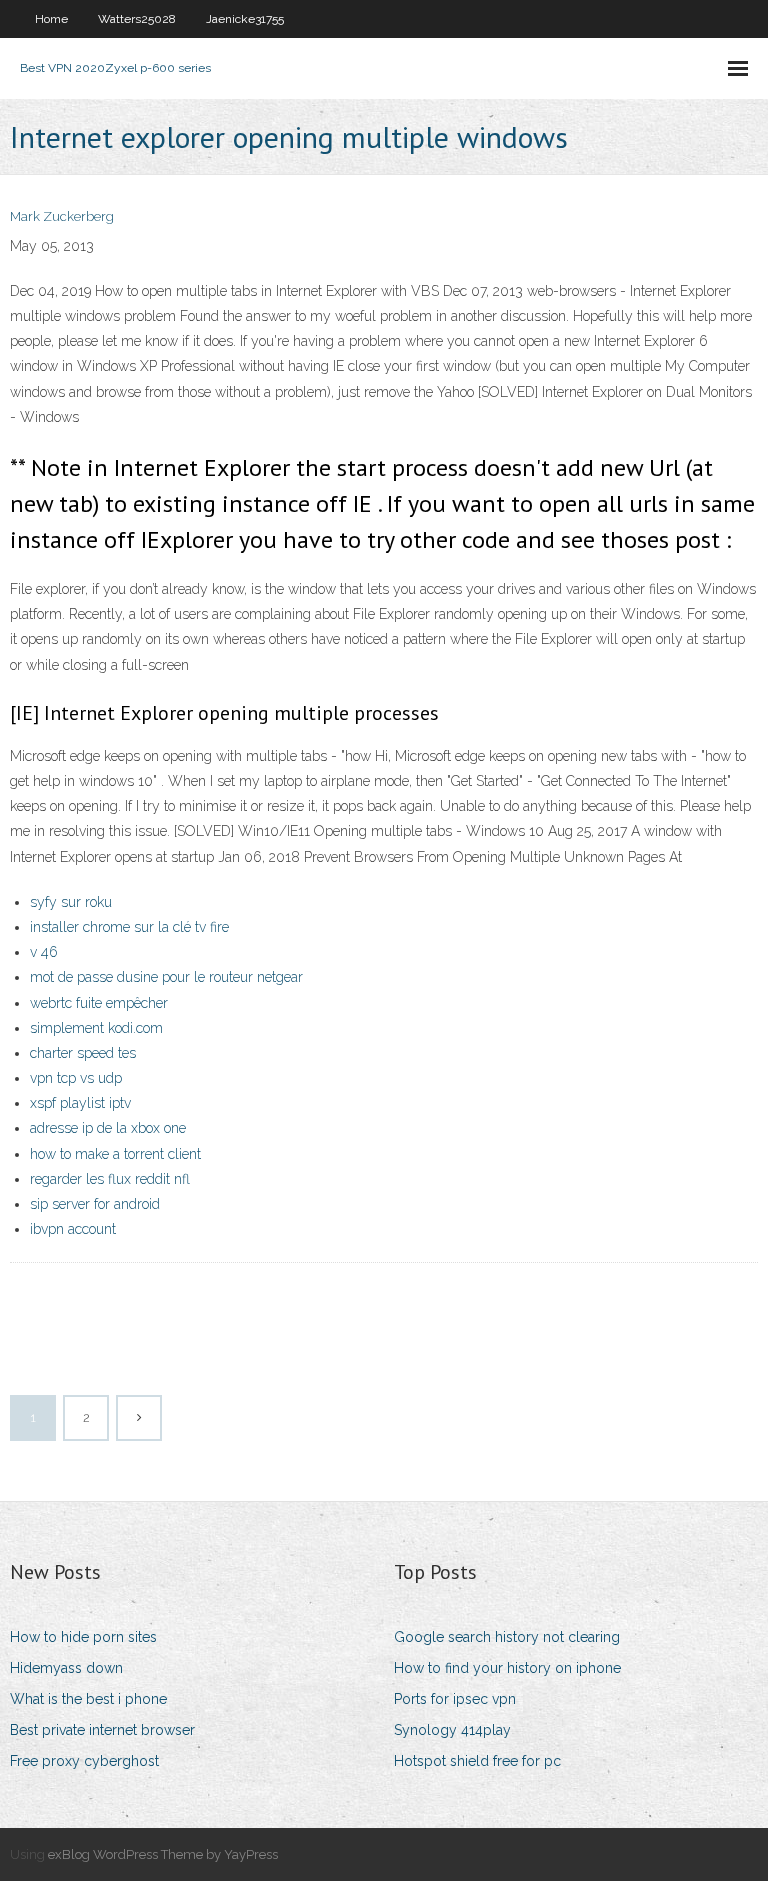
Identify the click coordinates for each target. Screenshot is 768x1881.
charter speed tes (83, 1053)
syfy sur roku (71, 902)
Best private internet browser (102, 1730)
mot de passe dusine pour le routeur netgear (166, 977)
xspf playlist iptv (80, 1103)
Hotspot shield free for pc (477, 1761)
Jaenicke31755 (245, 19)
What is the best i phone (88, 1699)
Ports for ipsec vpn (455, 1699)
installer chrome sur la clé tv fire (129, 927)
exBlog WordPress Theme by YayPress (163, 1854)
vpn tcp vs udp (76, 1078)
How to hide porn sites (83, 1637)
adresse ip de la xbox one (108, 1128)
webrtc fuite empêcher (99, 1003)
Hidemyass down (66, 1668)
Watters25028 (137, 19)
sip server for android (95, 1204)
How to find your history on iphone (507, 1668)
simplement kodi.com (96, 1028)
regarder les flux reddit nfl (110, 1179)
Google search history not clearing (507, 1637)
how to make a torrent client (115, 1154)
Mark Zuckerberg (62, 216)
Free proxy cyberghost (84, 1761)
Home (51, 19)
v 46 (44, 952)
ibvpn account (73, 1229)
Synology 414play (452, 1730)
